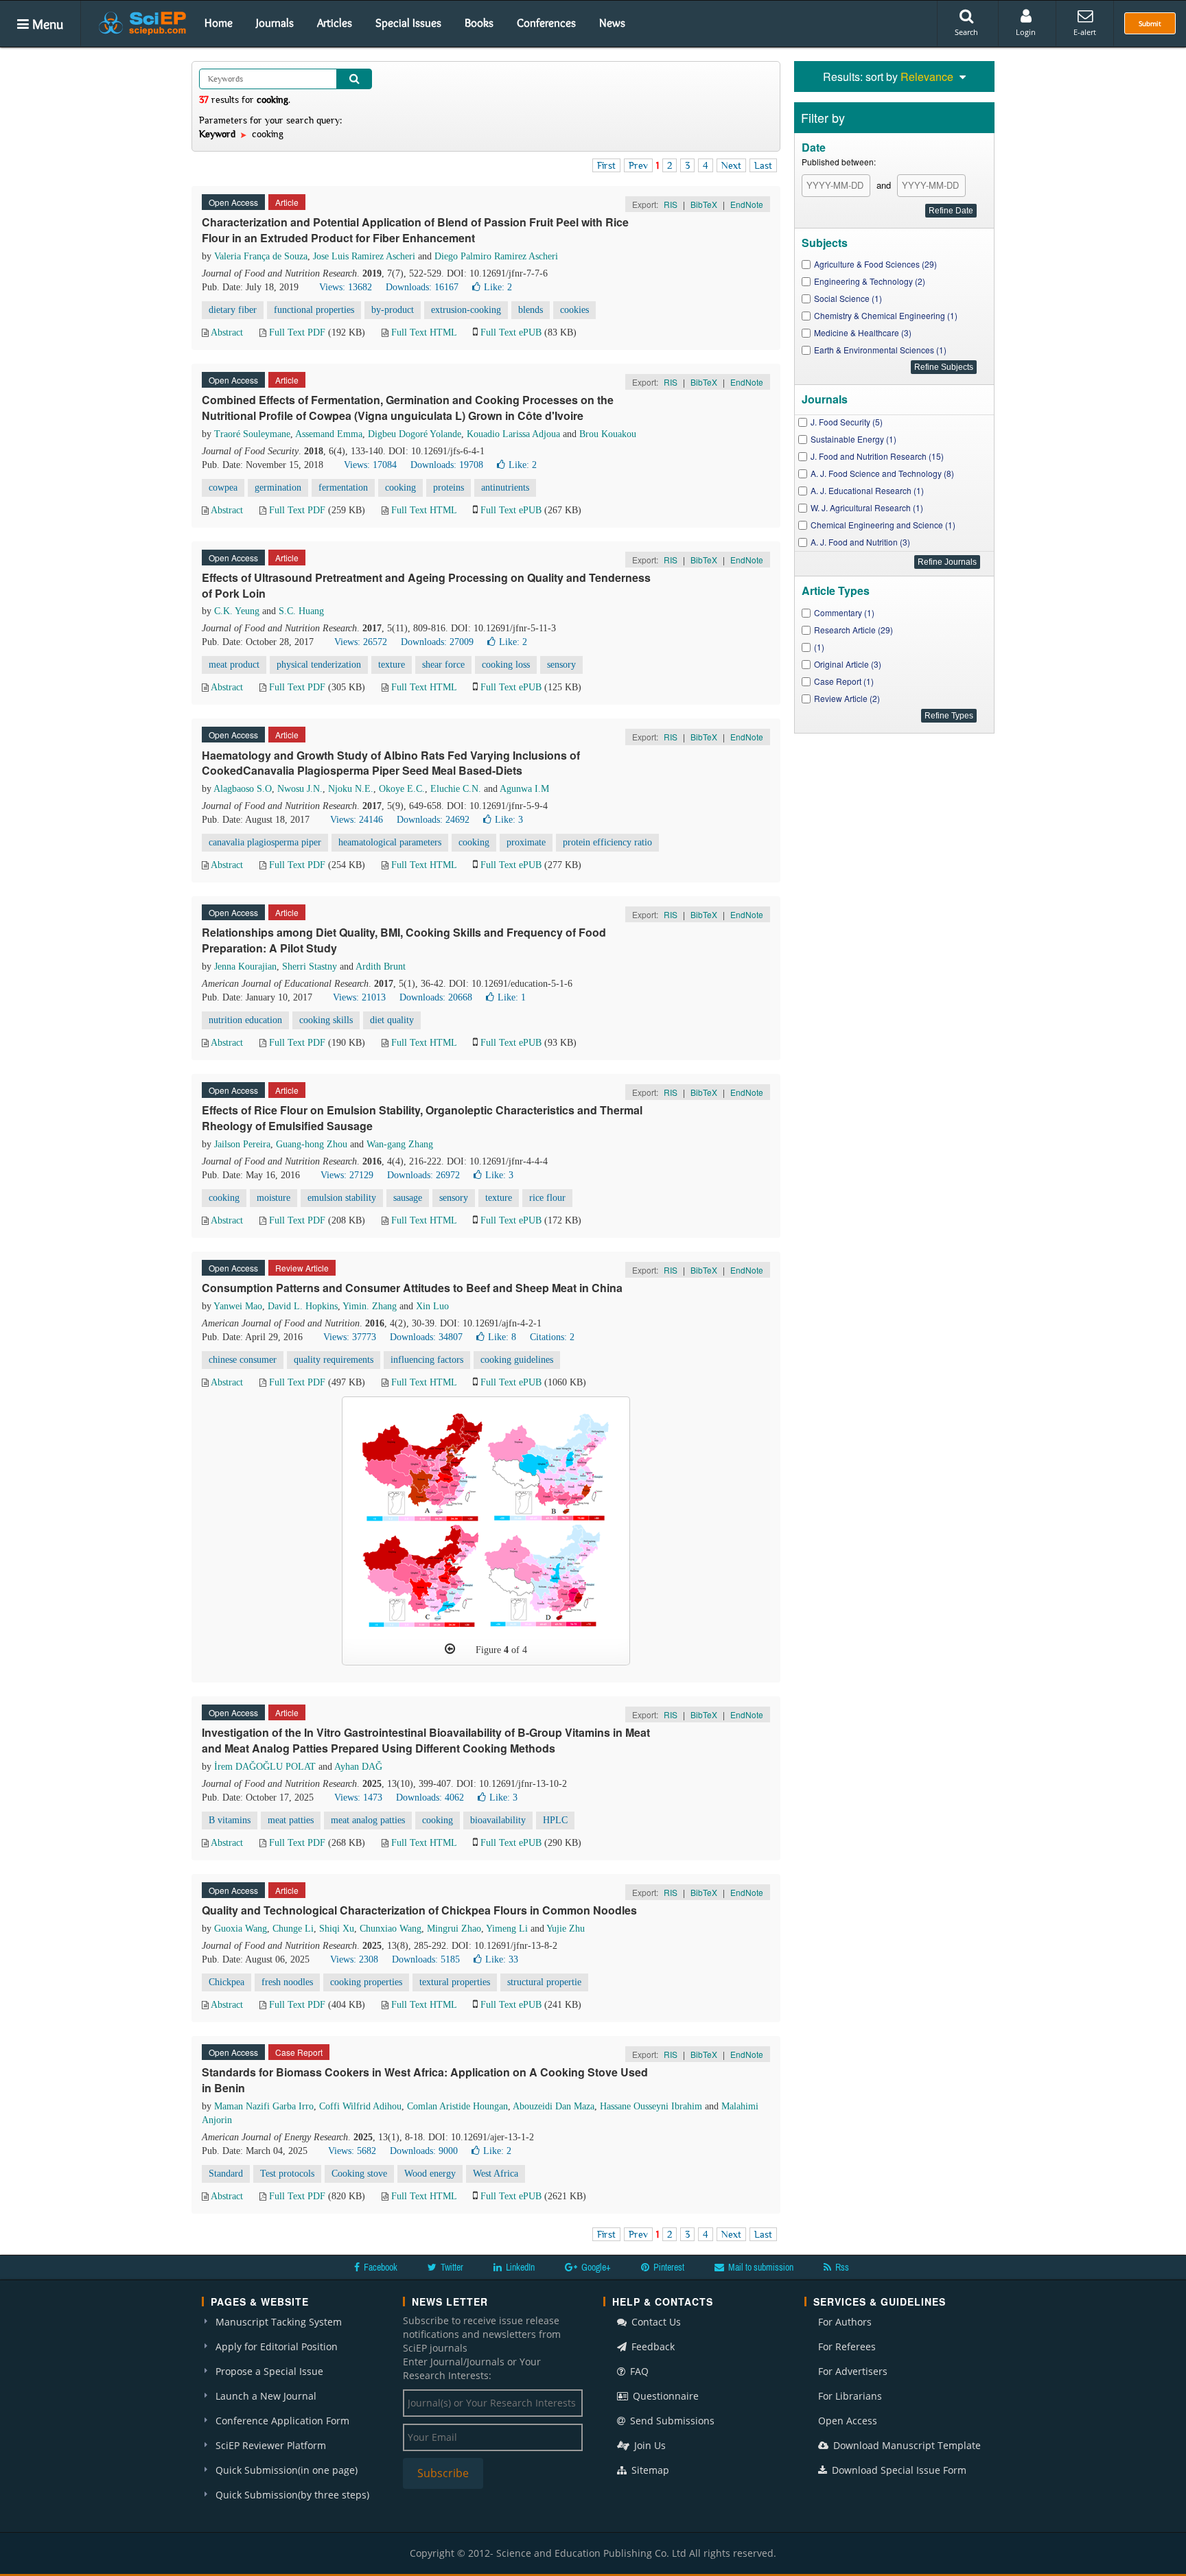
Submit (1150, 23)
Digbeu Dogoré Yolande (415, 434)
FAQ (638, 2371)
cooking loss (506, 665)
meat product (234, 665)
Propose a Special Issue (269, 2371)
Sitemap (649, 2470)
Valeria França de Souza (261, 256)
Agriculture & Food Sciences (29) (875, 264)
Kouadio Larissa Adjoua (513, 434)
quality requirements (334, 1360)
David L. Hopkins (303, 1306)
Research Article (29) (853, 630)
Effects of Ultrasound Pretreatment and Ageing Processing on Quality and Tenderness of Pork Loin (426, 585)
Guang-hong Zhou (312, 1144)
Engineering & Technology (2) (870, 281)
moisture (274, 1198)
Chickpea (226, 1982)
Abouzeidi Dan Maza (554, 2106)
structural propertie (544, 1982)
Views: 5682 (352, 2151)
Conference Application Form (282, 2421)
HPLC (555, 1820)
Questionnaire (664, 2396)
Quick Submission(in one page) (287, 2470)
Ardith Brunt (381, 967)
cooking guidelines (517, 1360)
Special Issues (408, 23)
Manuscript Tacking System (279, 2322)
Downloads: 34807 (426, 1337)
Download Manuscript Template (906, 2445)
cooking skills (326, 1020)
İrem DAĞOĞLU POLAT (265, 1767)
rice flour (547, 1198)
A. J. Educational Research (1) (867, 490)
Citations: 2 (552, 1337)
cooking (400, 488)
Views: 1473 (358, 1798)
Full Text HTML (424, 332)
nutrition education (245, 1020)
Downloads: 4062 (430, 1798)
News (612, 23)
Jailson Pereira (242, 1144)
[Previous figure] (450, 1649)
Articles (335, 23)
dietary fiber (233, 310)
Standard (226, 2174)
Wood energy (430, 2174)
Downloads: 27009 (437, 642)
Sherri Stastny (310, 967)
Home (219, 23)
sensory (561, 665)
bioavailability (498, 1820)
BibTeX (704, 204)
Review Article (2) (847, 698)
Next (731, 165)
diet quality (392, 1020)
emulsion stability (342, 1198)
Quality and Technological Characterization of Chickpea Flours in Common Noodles (419, 1910)
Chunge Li (293, 1929)
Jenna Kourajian (245, 967)
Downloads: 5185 (426, 1959)
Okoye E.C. (402, 789)
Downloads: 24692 (433, 820)
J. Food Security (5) (847, 422)
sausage (408, 1198)
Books (479, 23)
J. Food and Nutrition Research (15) (877, 456)
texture (392, 665)
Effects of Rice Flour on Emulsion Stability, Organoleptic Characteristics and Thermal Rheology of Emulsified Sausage (422, 1118)
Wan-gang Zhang (400, 1144)
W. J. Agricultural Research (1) (867, 507)
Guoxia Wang (241, 1929)
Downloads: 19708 (447, 465)
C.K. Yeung (237, 611)
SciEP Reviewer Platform (271, 2445)
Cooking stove (359, 2174)
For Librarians (850, 2396)
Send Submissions (671, 2421)
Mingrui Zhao (454, 1929)
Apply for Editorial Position (277, 2346)
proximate (526, 842)
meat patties (291, 1820)
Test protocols (287, 2174)
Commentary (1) (844, 612)
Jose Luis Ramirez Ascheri (364, 256)
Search (966, 32)
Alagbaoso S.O (243, 789)
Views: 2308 (354, 1959)
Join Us (649, 2445)
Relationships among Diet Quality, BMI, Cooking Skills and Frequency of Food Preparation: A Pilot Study (404, 940)
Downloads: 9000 (424, 2151)
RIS (671, 204)
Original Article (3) (848, 664)
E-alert (1085, 32)
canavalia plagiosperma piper (265, 842)
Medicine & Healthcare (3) (863, 332)
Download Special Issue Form (898, 2470)
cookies (574, 310)
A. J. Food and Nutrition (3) (860, 542)
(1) (819, 647)
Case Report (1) (844, 681)
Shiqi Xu (337, 1929)
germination (278, 488)
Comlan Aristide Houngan (457, 2106)
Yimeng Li (507, 1929)
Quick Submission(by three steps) (292, 2495)
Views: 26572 (361, 642)
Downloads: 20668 (436, 997)
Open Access (848, 2421)
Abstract (227, 332)
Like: (498, 287)
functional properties (314, 310)
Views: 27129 (347, 1175)
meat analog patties (368, 1820)
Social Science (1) (848, 298)
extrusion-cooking (466, 310)
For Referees (847, 2346)
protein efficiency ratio (607, 842)
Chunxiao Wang (391, 1929)
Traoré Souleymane (252, 434)
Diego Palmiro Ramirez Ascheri (496, 256)
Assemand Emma (329, 434)
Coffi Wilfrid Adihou (360, 2106)
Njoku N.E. (351, 789)
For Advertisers (853, 2371)
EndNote (747, 204)
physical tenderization (319, 665)
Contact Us (655, 2322)
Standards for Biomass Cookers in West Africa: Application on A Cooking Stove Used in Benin (425, 2080)
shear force (443, 665)
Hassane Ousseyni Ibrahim (651, 2106)
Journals (275, 23)
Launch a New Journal (266, 2396)
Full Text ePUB (511, 332)
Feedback (652, 2346)
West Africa (496, 2174)
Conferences (546, 23)
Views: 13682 (346, 287)
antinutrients (505, 488)
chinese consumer (243, 1360)
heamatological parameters (390, 842)
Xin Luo (432, 1306)
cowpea (223, 488)
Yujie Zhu (566, 1929)
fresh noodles (287, 1982)
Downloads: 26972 (423, 1175)
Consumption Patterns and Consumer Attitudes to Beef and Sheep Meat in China (412, 1288)
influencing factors (427, 1360)
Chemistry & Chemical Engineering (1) (886, 315)
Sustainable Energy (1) (853, 439)
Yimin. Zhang (370, 1306)
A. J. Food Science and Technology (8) (882, 473)
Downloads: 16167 (422, 287)
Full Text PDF (297, 332)
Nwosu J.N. (300, 789)
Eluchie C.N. (456, 789)
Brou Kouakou (608, 434)
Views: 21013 (359, 997)
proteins (449, 488)
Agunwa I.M (524, 789)
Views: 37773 (350, 1337)
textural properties (455, 1982)
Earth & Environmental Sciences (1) (880, 350)
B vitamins (230, 1820)
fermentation (343, 488)
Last (763, 165)
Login (1026, 32)
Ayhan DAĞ (358, 1767)
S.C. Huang (301, 611)
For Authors (845, 2322)
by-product (393, 310)
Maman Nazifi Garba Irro (264, 2106)
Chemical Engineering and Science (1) (883, 525)
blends (531, 310)
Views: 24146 (357, 820)
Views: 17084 (370, 465)
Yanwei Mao (238, 1306)
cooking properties (366, 1982)
